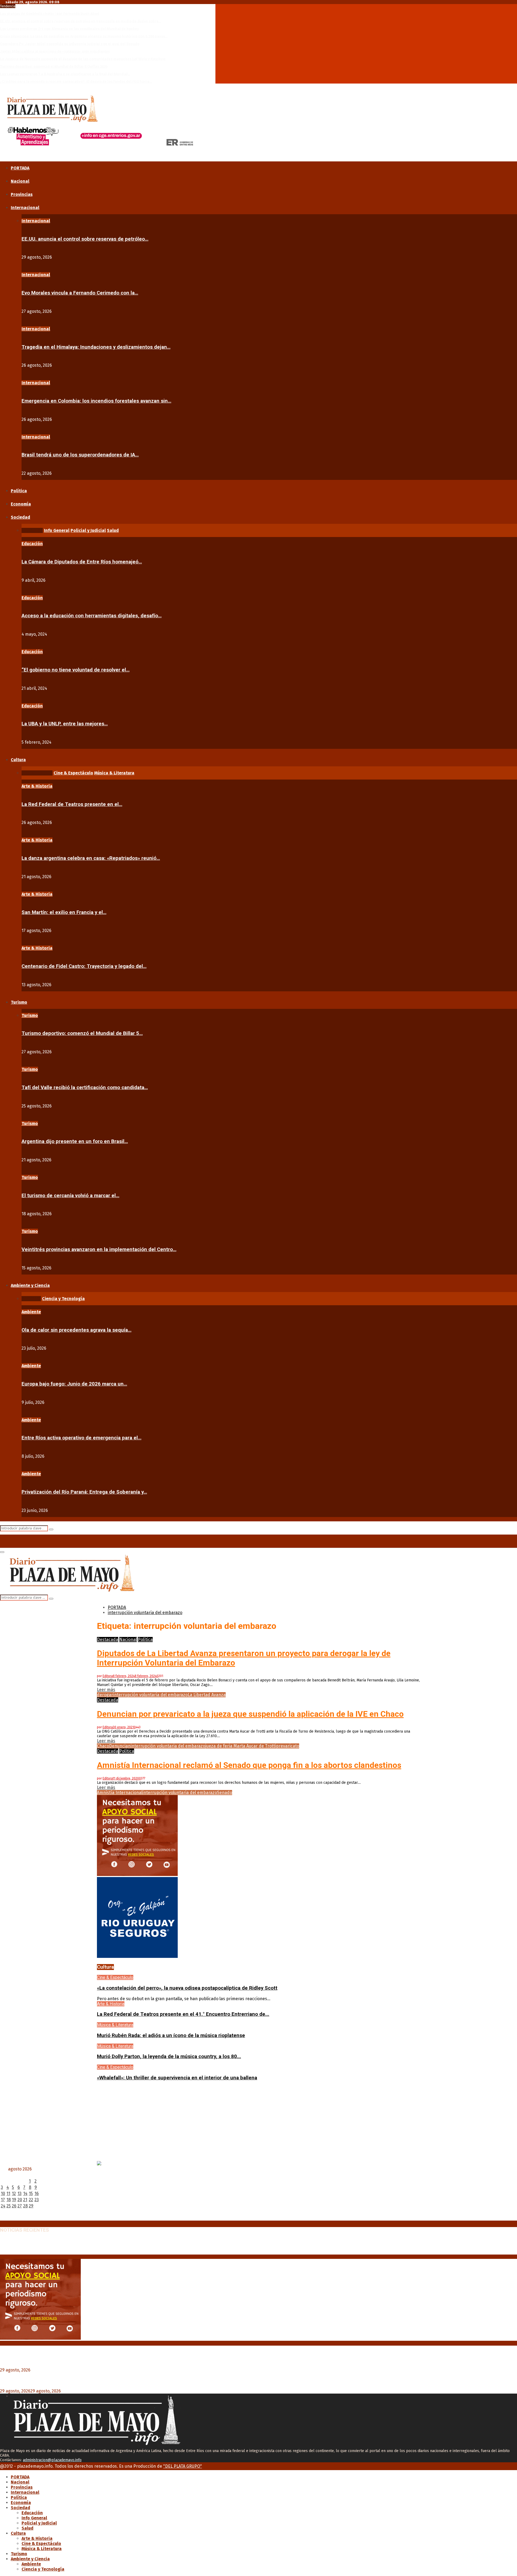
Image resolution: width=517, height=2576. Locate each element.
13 (20, 2194)
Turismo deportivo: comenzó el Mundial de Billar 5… (82, 1033)
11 (8, 2194)
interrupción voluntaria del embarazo (150, 1695)
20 (20, 2200)
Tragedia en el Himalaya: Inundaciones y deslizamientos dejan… (96, 347)
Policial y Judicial (39, 2523)
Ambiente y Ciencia (30, 1285)
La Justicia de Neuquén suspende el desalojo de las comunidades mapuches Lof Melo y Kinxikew (83, 59)
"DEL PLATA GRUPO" (183, 2466)
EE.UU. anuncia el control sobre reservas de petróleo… (85, 239)
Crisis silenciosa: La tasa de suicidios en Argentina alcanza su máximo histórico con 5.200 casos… (84, 36)
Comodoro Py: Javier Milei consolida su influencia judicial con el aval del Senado (70, 44)
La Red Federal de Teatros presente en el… (72, 804)
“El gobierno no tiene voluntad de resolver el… (76, 670)
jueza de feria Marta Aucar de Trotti (241, 1746)
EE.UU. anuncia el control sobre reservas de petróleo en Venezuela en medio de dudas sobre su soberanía (116, 2247)
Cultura (18, 760)
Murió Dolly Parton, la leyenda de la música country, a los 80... (169, 2056)
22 (31, 2200)
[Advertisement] (258, 2123)
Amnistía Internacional (120, 1793)
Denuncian (120, 1746)
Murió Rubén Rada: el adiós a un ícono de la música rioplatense (171, 2035)
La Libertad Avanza (207, 1695)
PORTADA (20, 168)
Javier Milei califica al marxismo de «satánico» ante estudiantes (55, 51)
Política (19, 491)
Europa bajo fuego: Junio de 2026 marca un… (74, 1384)
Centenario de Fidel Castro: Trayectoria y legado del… (84, 966)
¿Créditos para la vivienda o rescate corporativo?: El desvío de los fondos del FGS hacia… (76, 82)
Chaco (103, 1746)
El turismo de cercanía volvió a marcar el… (70, 1196)
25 (9, 2206)
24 (3, 2206)
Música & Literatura (115, 2025)
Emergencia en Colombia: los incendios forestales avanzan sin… (96, 401)
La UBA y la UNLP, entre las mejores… (65, 724)
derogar (105, 1695)
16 (37, 2194)
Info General (34, 2518)
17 (3, 2200)
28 (25, 2206)
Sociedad (20, 517)
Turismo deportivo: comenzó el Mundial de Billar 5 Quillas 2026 (54, 66)
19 (14, 2200)
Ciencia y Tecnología (43, 2569)
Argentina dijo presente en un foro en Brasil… (75, 1141)
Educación (32, 544)
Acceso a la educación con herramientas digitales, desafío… (92, 616)
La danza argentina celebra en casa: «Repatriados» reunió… (91, 858)
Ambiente (31, 1312)
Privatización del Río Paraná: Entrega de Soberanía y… (84, 1492)
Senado (225, 1793)
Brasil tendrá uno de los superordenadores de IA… (80, 455)
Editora (108, 1676)
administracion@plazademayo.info (52, 2460)
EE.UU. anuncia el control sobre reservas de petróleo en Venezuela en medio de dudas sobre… (81, 21)
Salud (27, 2528)
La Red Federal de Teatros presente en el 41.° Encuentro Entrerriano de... (183, 2014)
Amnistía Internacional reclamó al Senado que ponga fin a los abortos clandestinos (249, 1765)
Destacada (108, 1640)
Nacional (20, 181)
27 (20, 2206)
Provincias (22, 194)
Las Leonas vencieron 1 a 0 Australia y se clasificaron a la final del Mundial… (65, 74)
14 (25, 2194)
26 (14, 2206)
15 (31, 2194)
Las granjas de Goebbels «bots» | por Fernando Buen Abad (50, 14)
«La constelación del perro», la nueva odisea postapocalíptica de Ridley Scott (187, 1988)
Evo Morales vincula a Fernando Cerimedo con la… (80, 293)
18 (9, 2200)
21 (25, 2200)
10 (3, 2194)
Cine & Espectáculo (115, 1977)
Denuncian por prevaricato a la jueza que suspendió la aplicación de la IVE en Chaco (250, 1714)
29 (31, 2206)
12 (14, 2194)
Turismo (19, 1002)
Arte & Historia (37, 786)
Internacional (25, 208)
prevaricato (288, 1746)
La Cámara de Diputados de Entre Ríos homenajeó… (82, 562)
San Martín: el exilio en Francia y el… (64, 912)
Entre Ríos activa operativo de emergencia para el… (81, 1438)
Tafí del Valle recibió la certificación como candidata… (85, 1088)
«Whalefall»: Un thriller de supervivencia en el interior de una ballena (177, 2078)
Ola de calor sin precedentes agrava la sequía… (76, 1330)
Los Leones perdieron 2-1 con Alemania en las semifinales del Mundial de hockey (69, 29)
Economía (21, 504)
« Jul (4, 2218)
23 (37, 2200)
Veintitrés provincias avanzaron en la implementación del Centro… (99, 1249)
